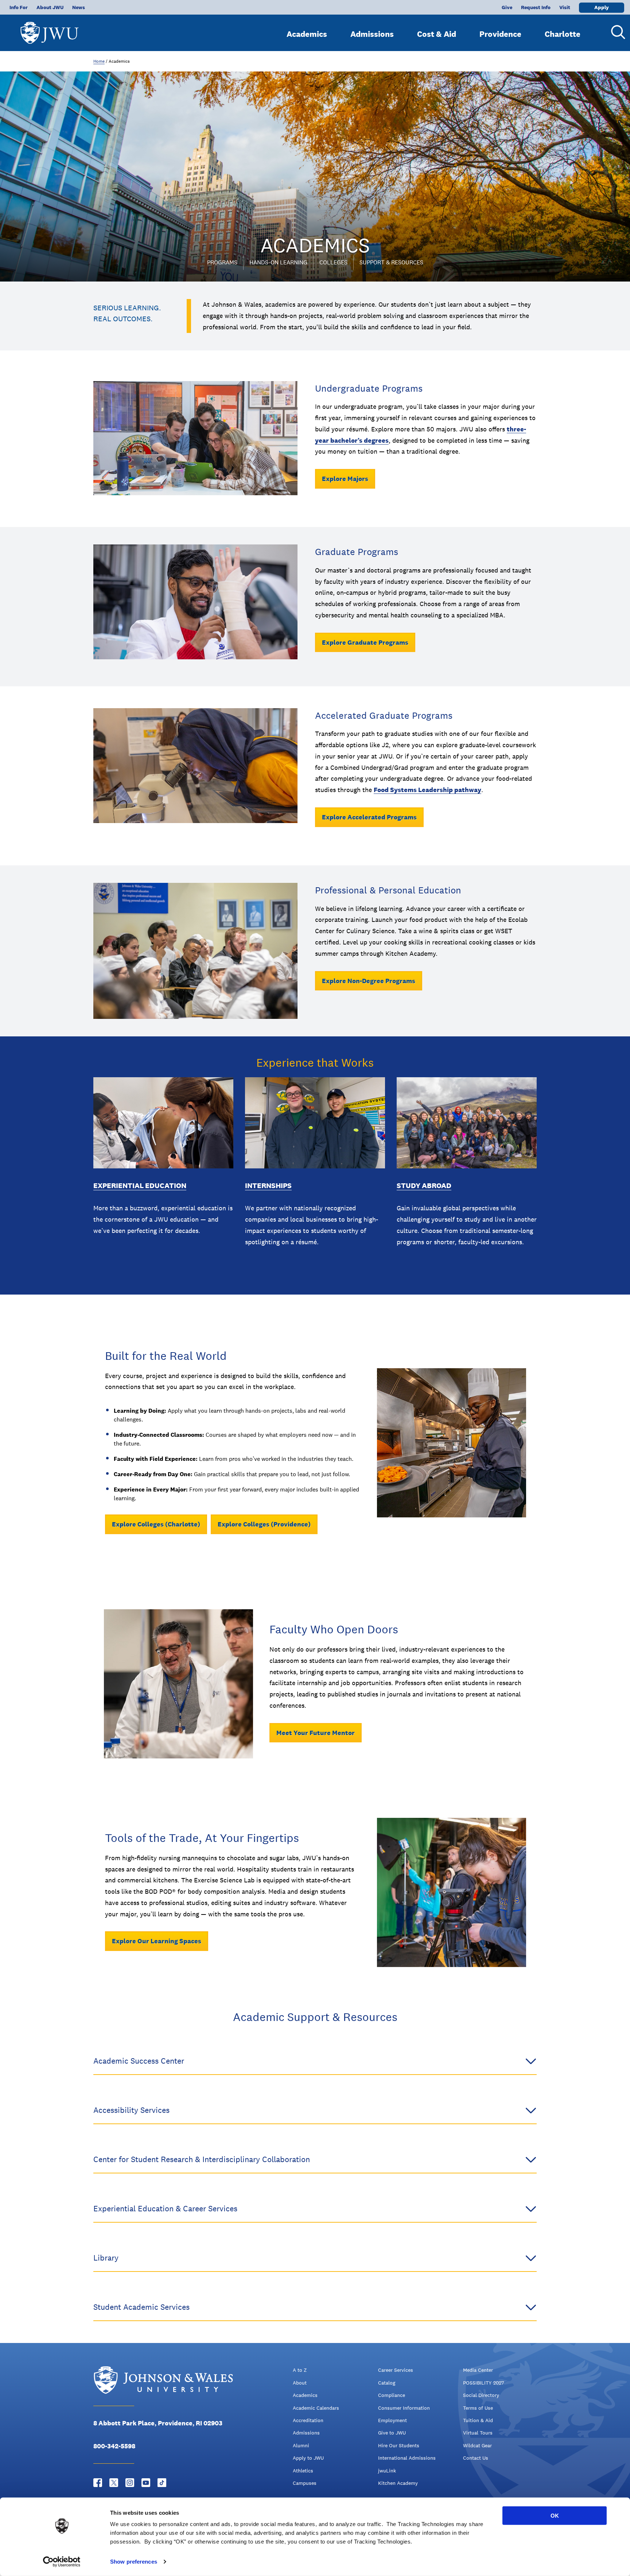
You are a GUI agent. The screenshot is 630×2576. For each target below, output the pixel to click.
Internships (268, 1186)
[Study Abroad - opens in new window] (467, 1123)
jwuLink (387, 2471)
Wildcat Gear (477, 2445)
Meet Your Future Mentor (316, 1733)
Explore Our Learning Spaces (157, 1941)
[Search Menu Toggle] (615, 32)
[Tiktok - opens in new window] (162, 2483)
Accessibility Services (131, 2110)
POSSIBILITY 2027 (483, 2383)
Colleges (333, 262)
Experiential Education (140, 1186)
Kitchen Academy (398, 2483)
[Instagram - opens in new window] (130, 2483)
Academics (307, 34)
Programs (222, 262)
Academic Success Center (139, 2061)
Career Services (396, 2370)
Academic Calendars (316, 2408)
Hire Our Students (399, 2445)
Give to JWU (392, 2433)
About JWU (50, 7)
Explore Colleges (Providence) (264, 1524)
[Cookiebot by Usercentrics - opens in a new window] (62, 2562)
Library (106, 2258)
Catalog (387, 2383)
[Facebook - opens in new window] (98, 2483)
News (79, 7)
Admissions (372, 34)
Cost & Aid (437, 34)
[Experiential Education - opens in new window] (163, 1123)
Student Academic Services (141, 2307)
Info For (19, 7)
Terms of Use (478, 2408)
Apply (602, 7)
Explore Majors (345, 479)
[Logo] (50, 29)
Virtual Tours (478, 2433)
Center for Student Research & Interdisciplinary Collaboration (202, 2159)
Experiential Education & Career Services (165, 2208)
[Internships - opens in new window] (315, 1123)
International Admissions (407, 2458)
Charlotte (563, 34)
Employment (392, 2420)
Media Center (478, 2370)
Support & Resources (391, 262)
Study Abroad (424, 1186)
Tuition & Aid (478, 2420)
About (300, 2383)
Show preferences (134, 2562)
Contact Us (476, 2458)
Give (507, 7)
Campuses (305, 2483)
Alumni (301, 2445)
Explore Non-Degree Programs (369, 981)
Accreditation (308, 2420)
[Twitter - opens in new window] (114, 2483)
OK (555, 2516)
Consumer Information (404, 2408)
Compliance (392, 2395)
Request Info (536, 7)
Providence (500, 34)
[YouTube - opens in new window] (146, 2483)
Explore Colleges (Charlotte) (156, 1524)
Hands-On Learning (278, 262)
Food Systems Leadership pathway (427, 790)
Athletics (303, 2471)
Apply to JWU (308, 2458)
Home (99, 61)
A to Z (300, 2370)
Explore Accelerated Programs (369, 817)
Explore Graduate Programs (365, 642)
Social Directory (481, 2395)
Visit (565, 7)
